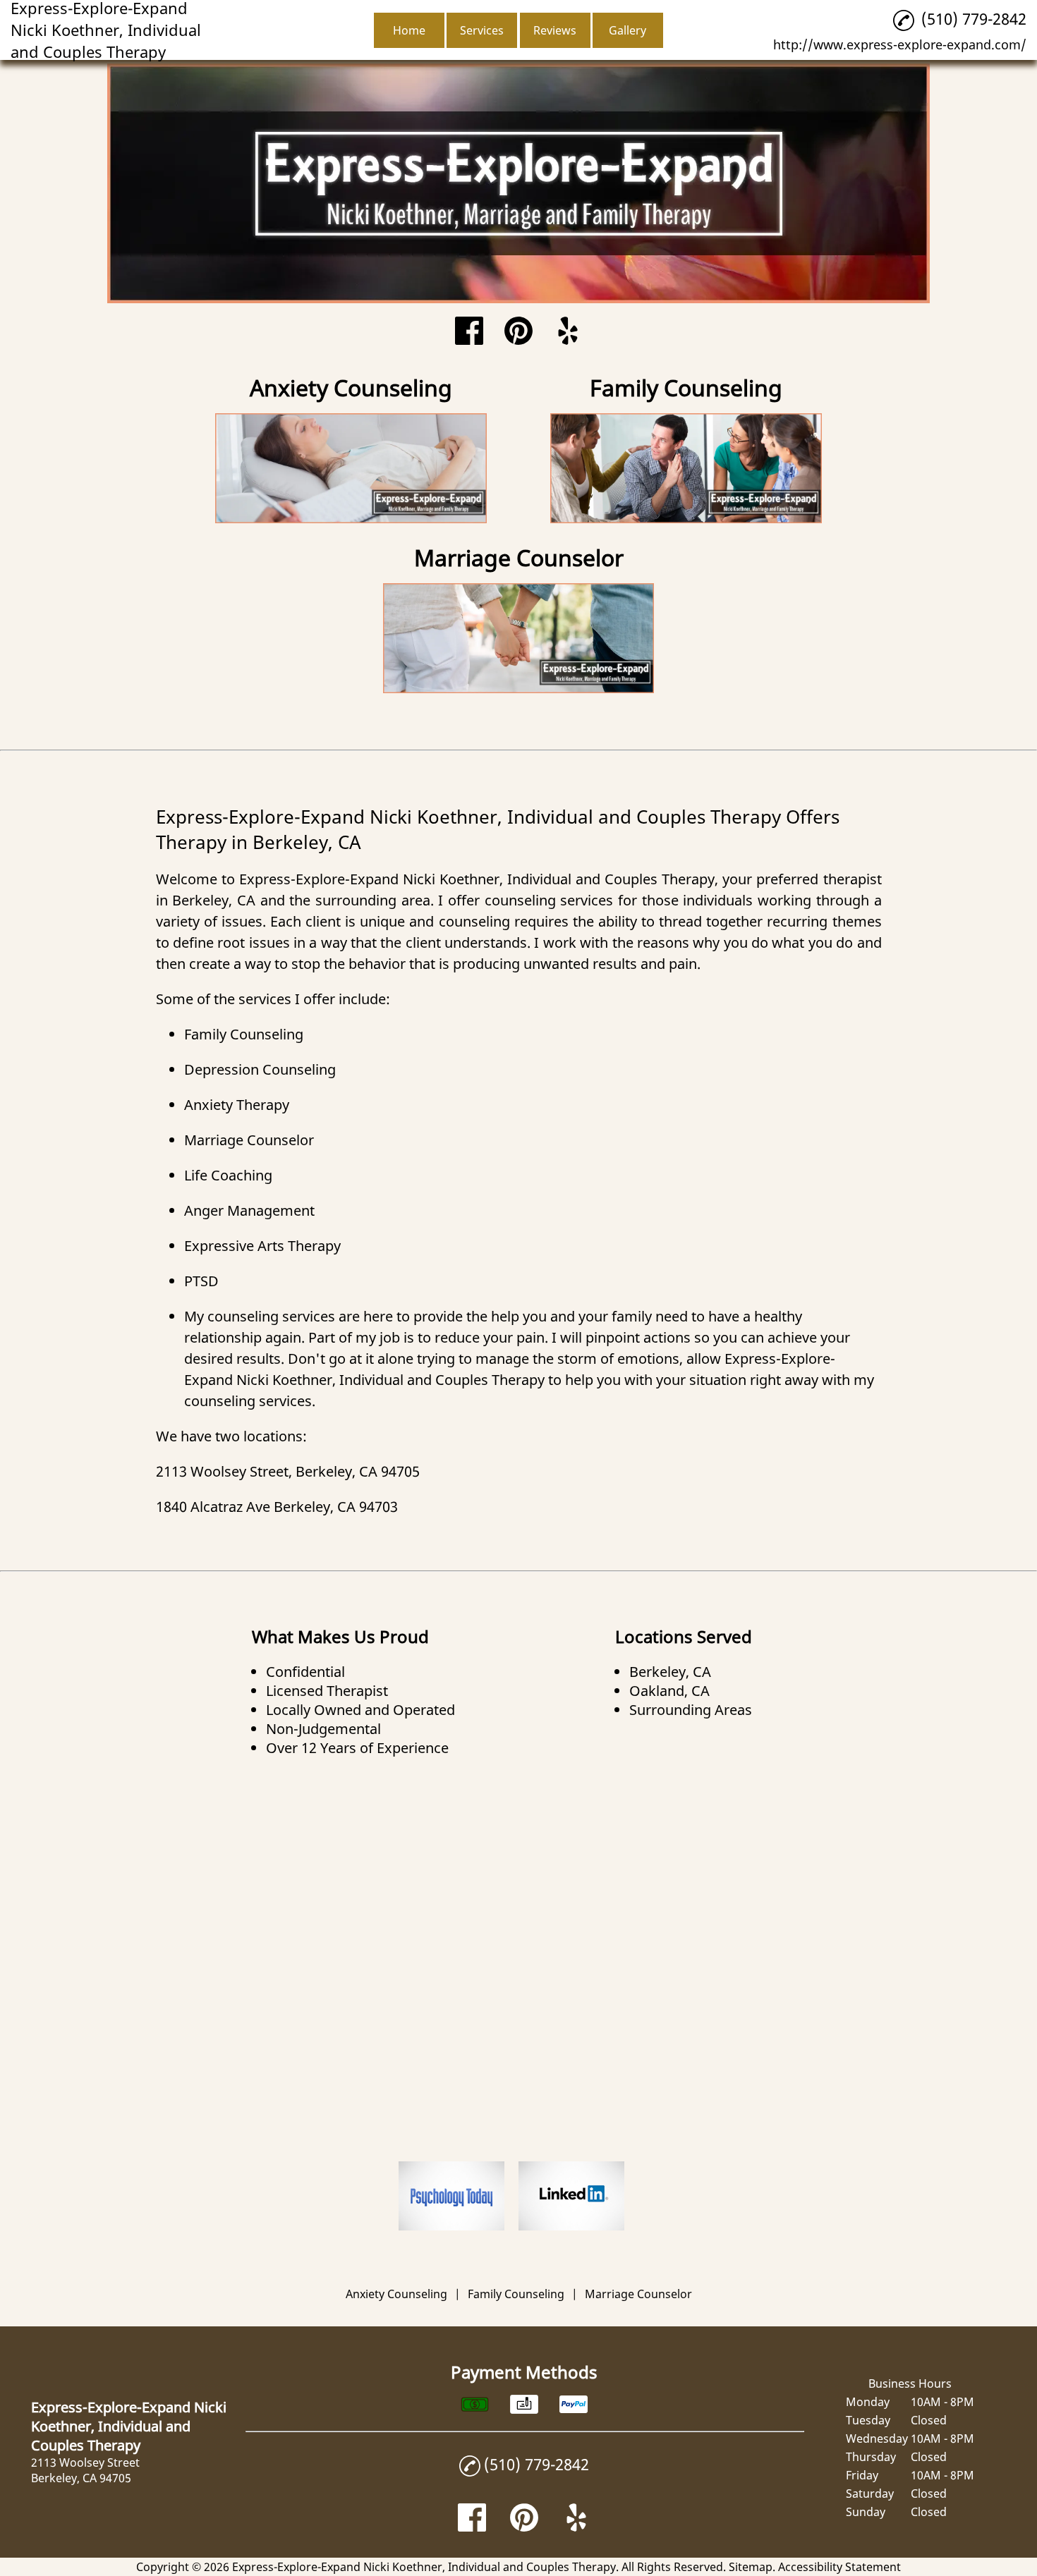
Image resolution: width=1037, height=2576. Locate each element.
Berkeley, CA (214, 900)
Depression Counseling (260, 1069)
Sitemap (751, 2567)
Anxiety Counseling (396, 2294)
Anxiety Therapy (237, 1105)
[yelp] (568, 332)
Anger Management (249, 1210)
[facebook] (469, 332)
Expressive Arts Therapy (262, 1246)
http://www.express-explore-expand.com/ (900, 44)
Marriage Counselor (249, 1140)
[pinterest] (518, 332)
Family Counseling (244, 1034)
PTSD (201, 1281)
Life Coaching (228, 1175)
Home (409, 30)
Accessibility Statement (839, 2567)
